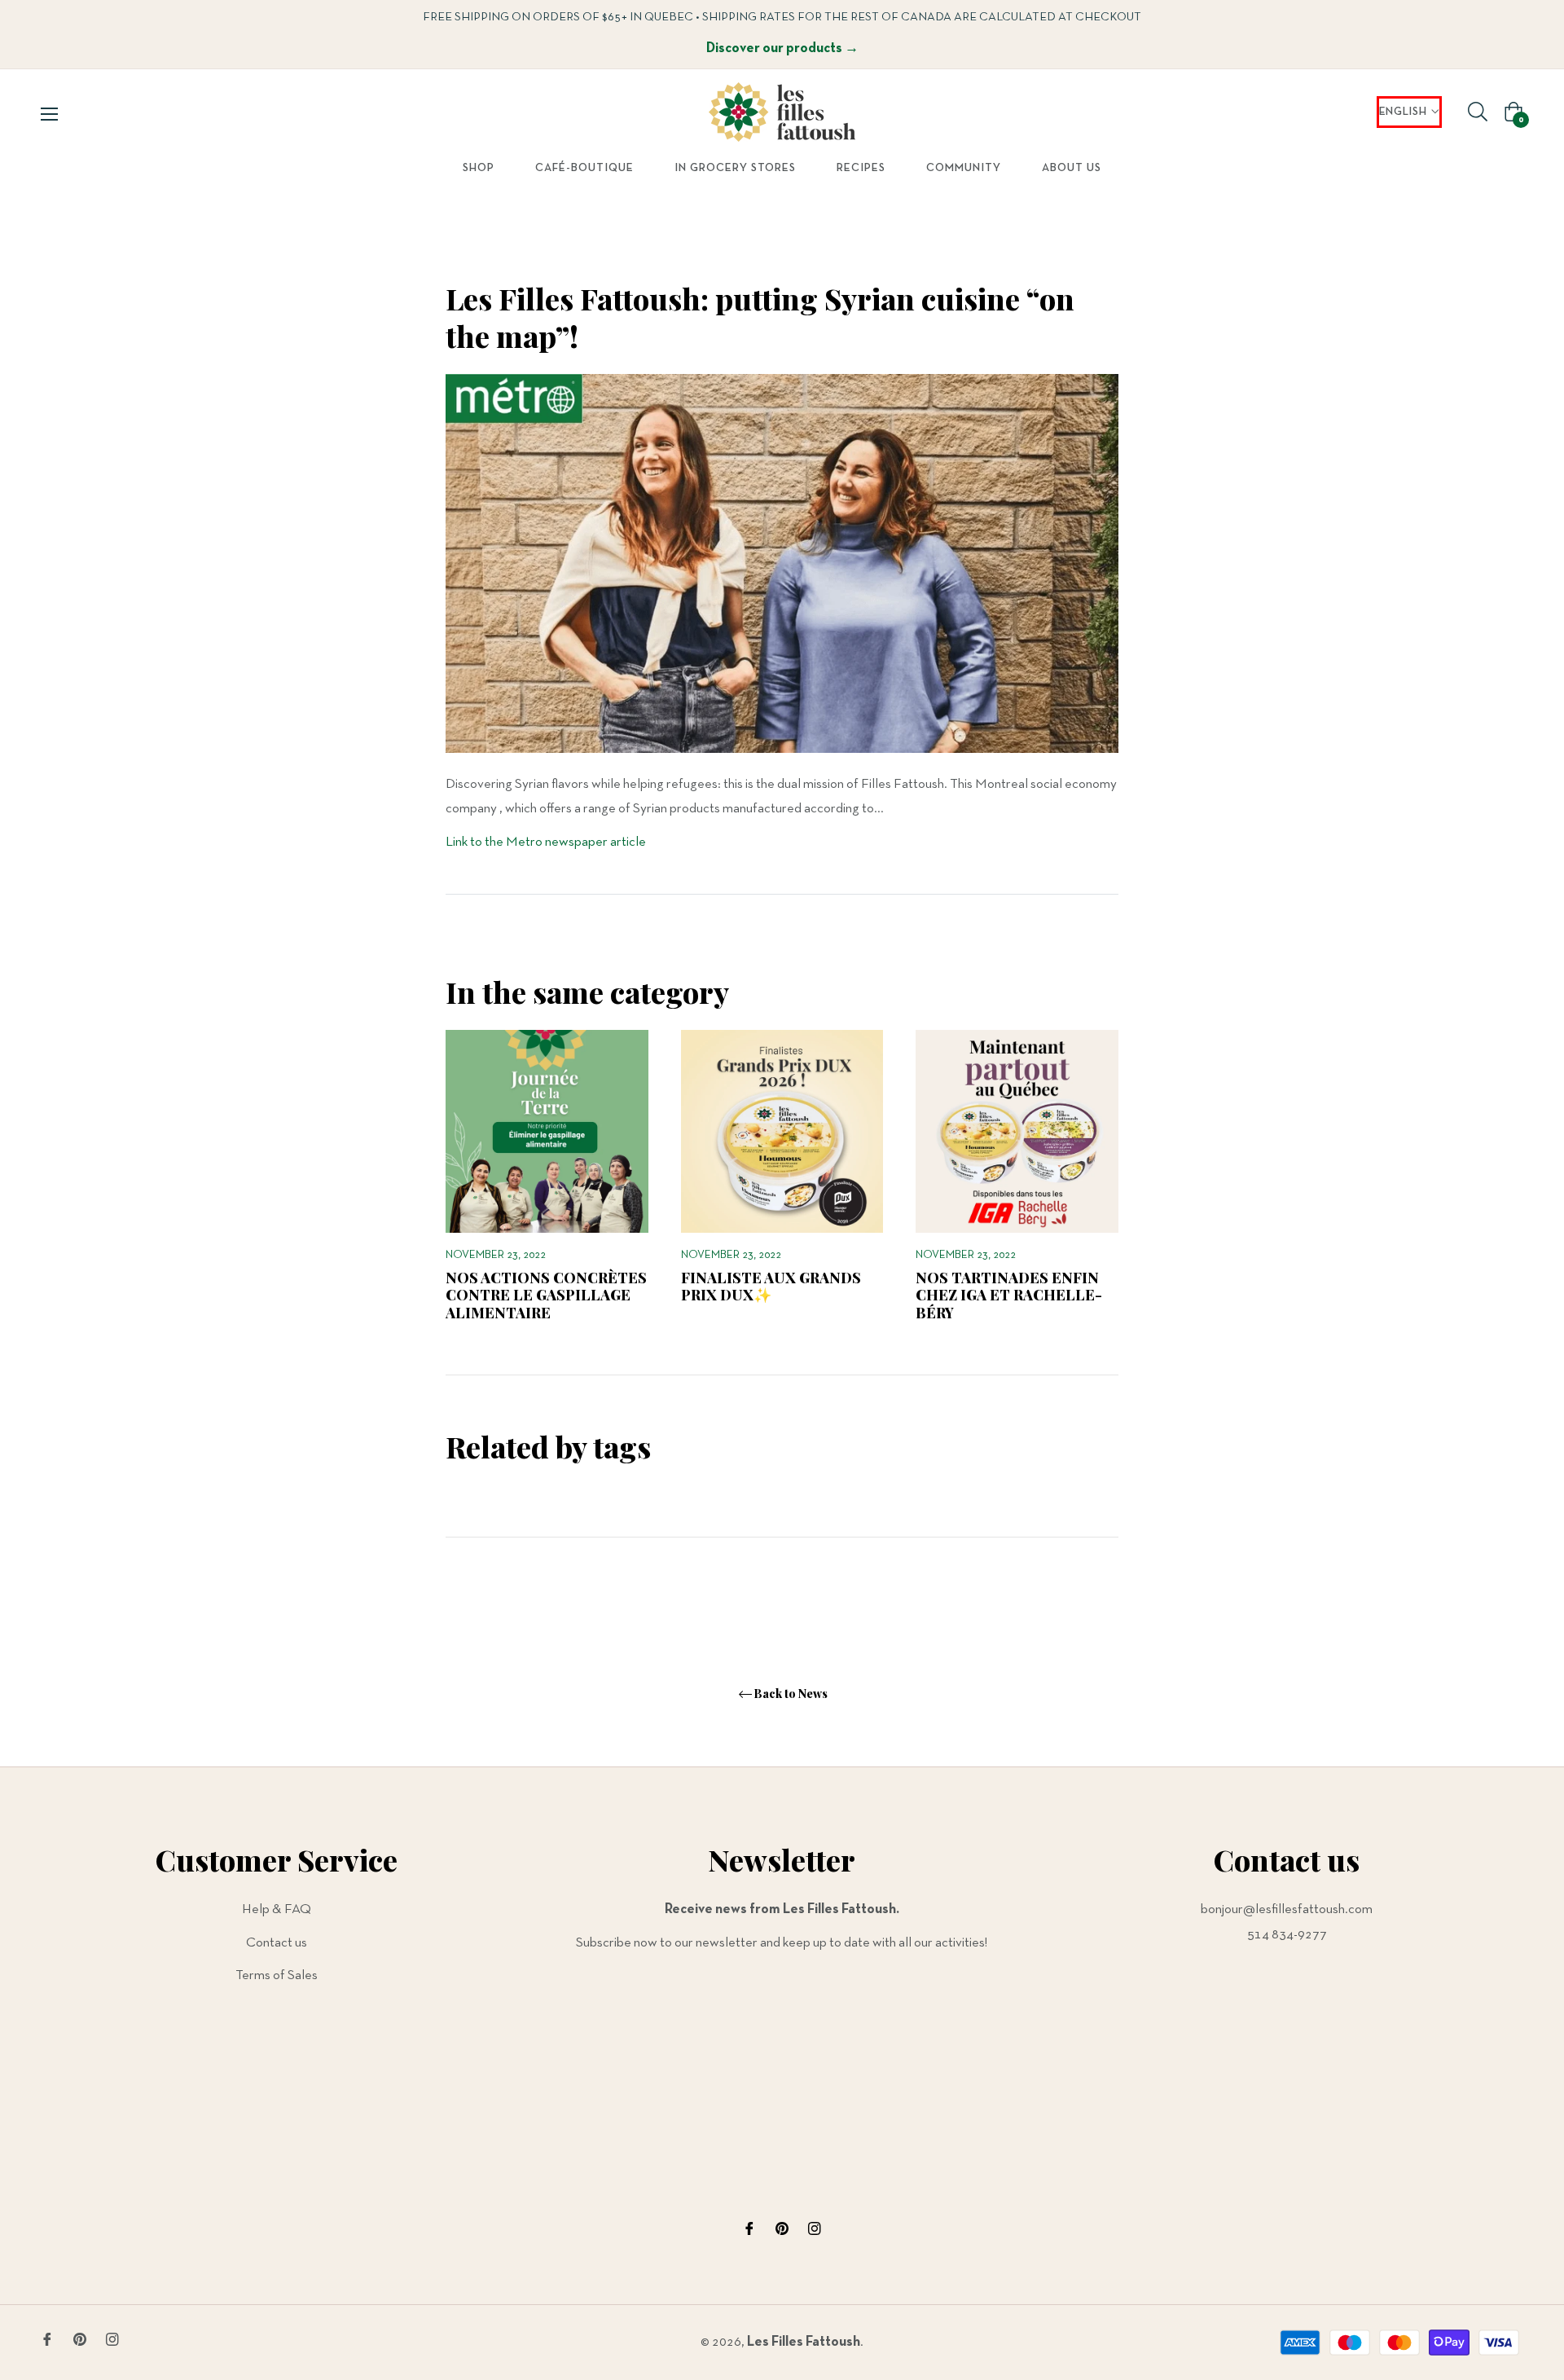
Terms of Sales (277, 1975)
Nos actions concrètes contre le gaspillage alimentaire (546, 1295)
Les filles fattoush (804, 2342)
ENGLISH (1403, 112)
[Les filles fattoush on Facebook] (749, 2229)
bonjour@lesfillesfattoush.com (1287, 1909)
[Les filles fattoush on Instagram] (815, 2229)
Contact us (277, 1943)
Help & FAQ (277, 1909)
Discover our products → (782, 48)
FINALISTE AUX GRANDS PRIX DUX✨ (771, 1287)
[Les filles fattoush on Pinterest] (782, 2229)
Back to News (791, 1694)
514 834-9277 (1287, 1935)
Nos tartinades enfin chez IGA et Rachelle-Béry (1009, 1295)
